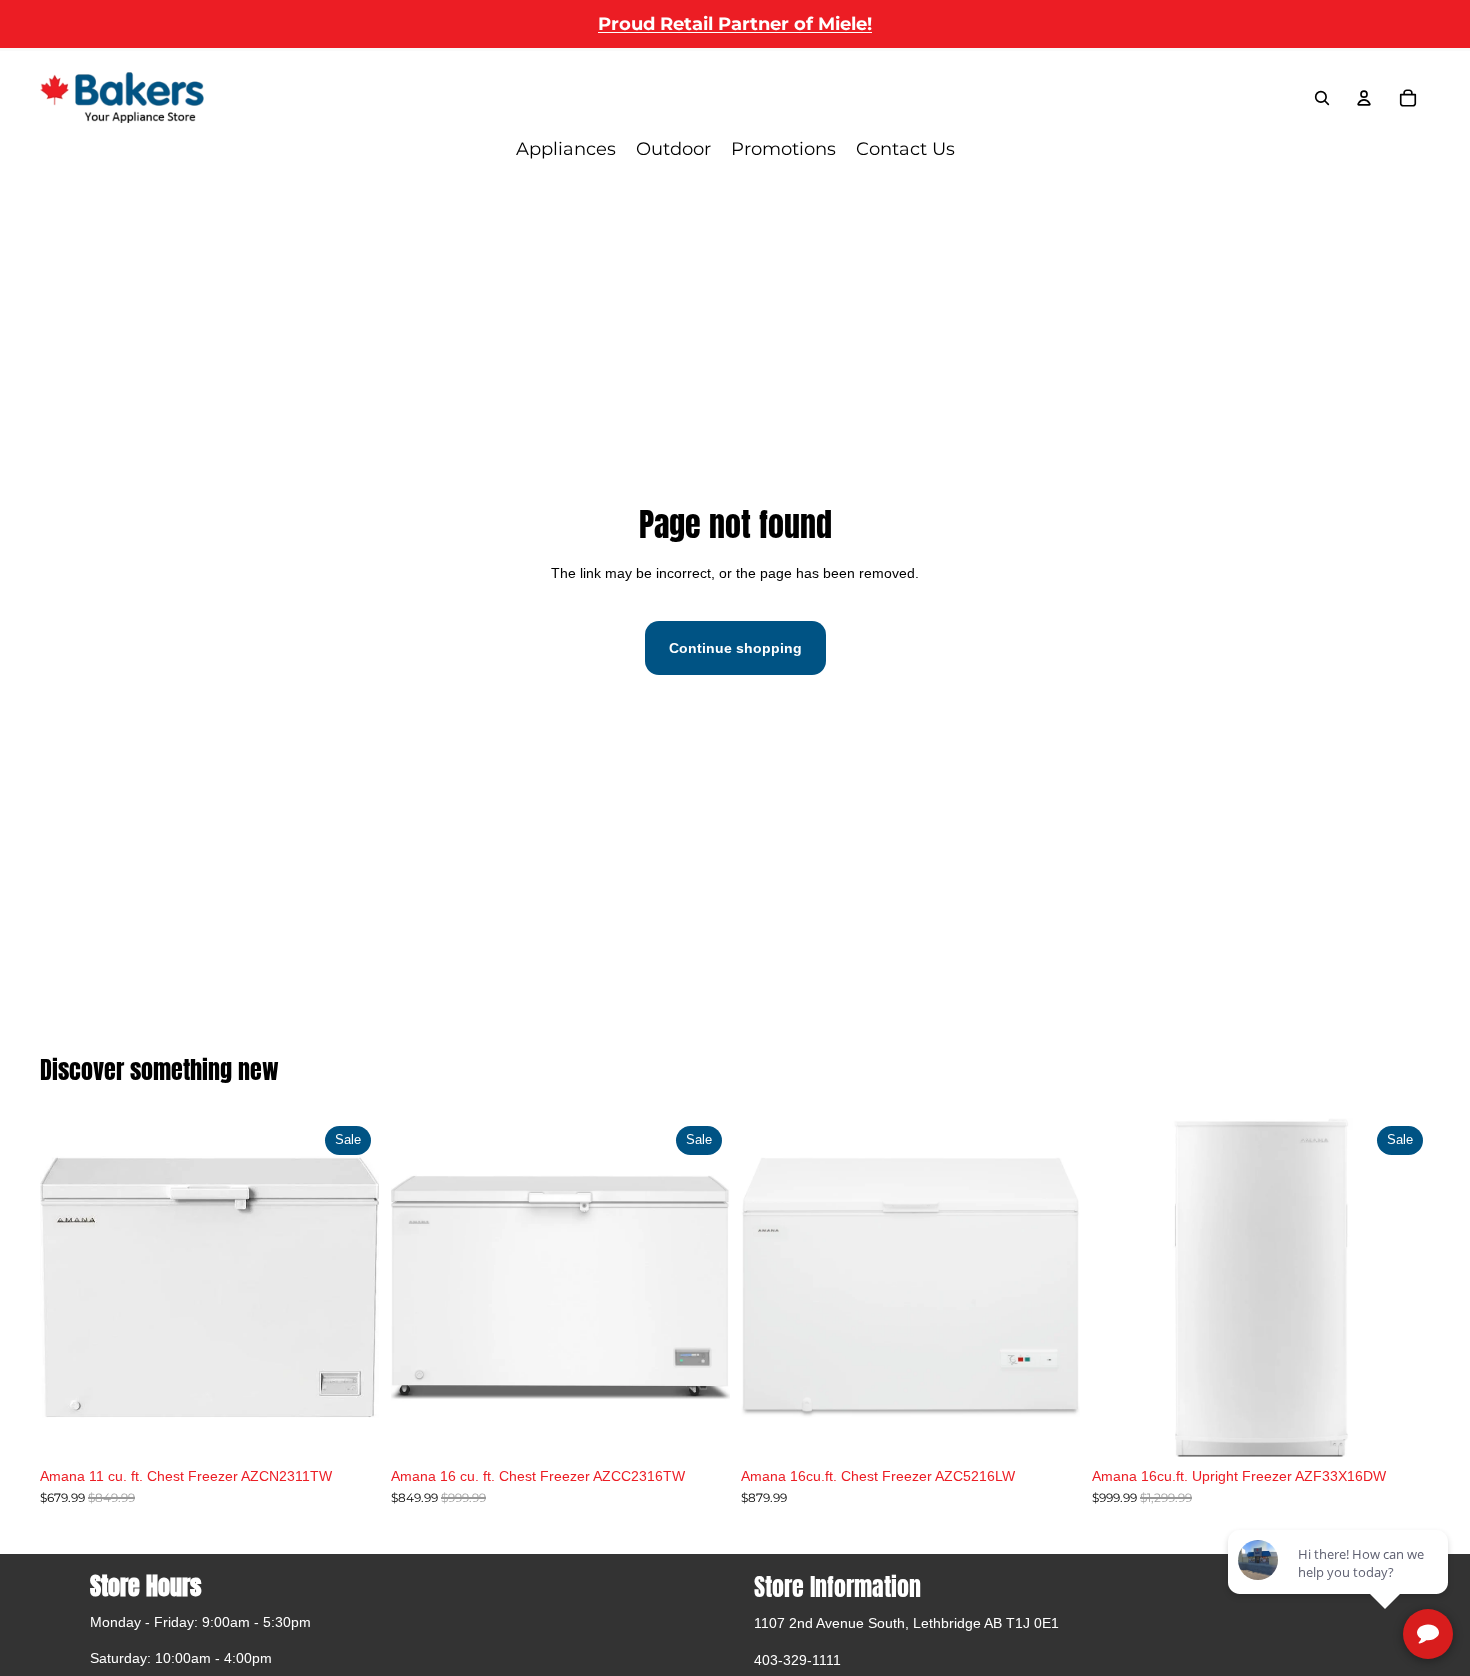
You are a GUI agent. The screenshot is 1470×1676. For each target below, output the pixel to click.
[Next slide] (699, 1288)
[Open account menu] (1364, 98)
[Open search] (1322, 98)
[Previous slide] (421, 1288)
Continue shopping (735, 648)
